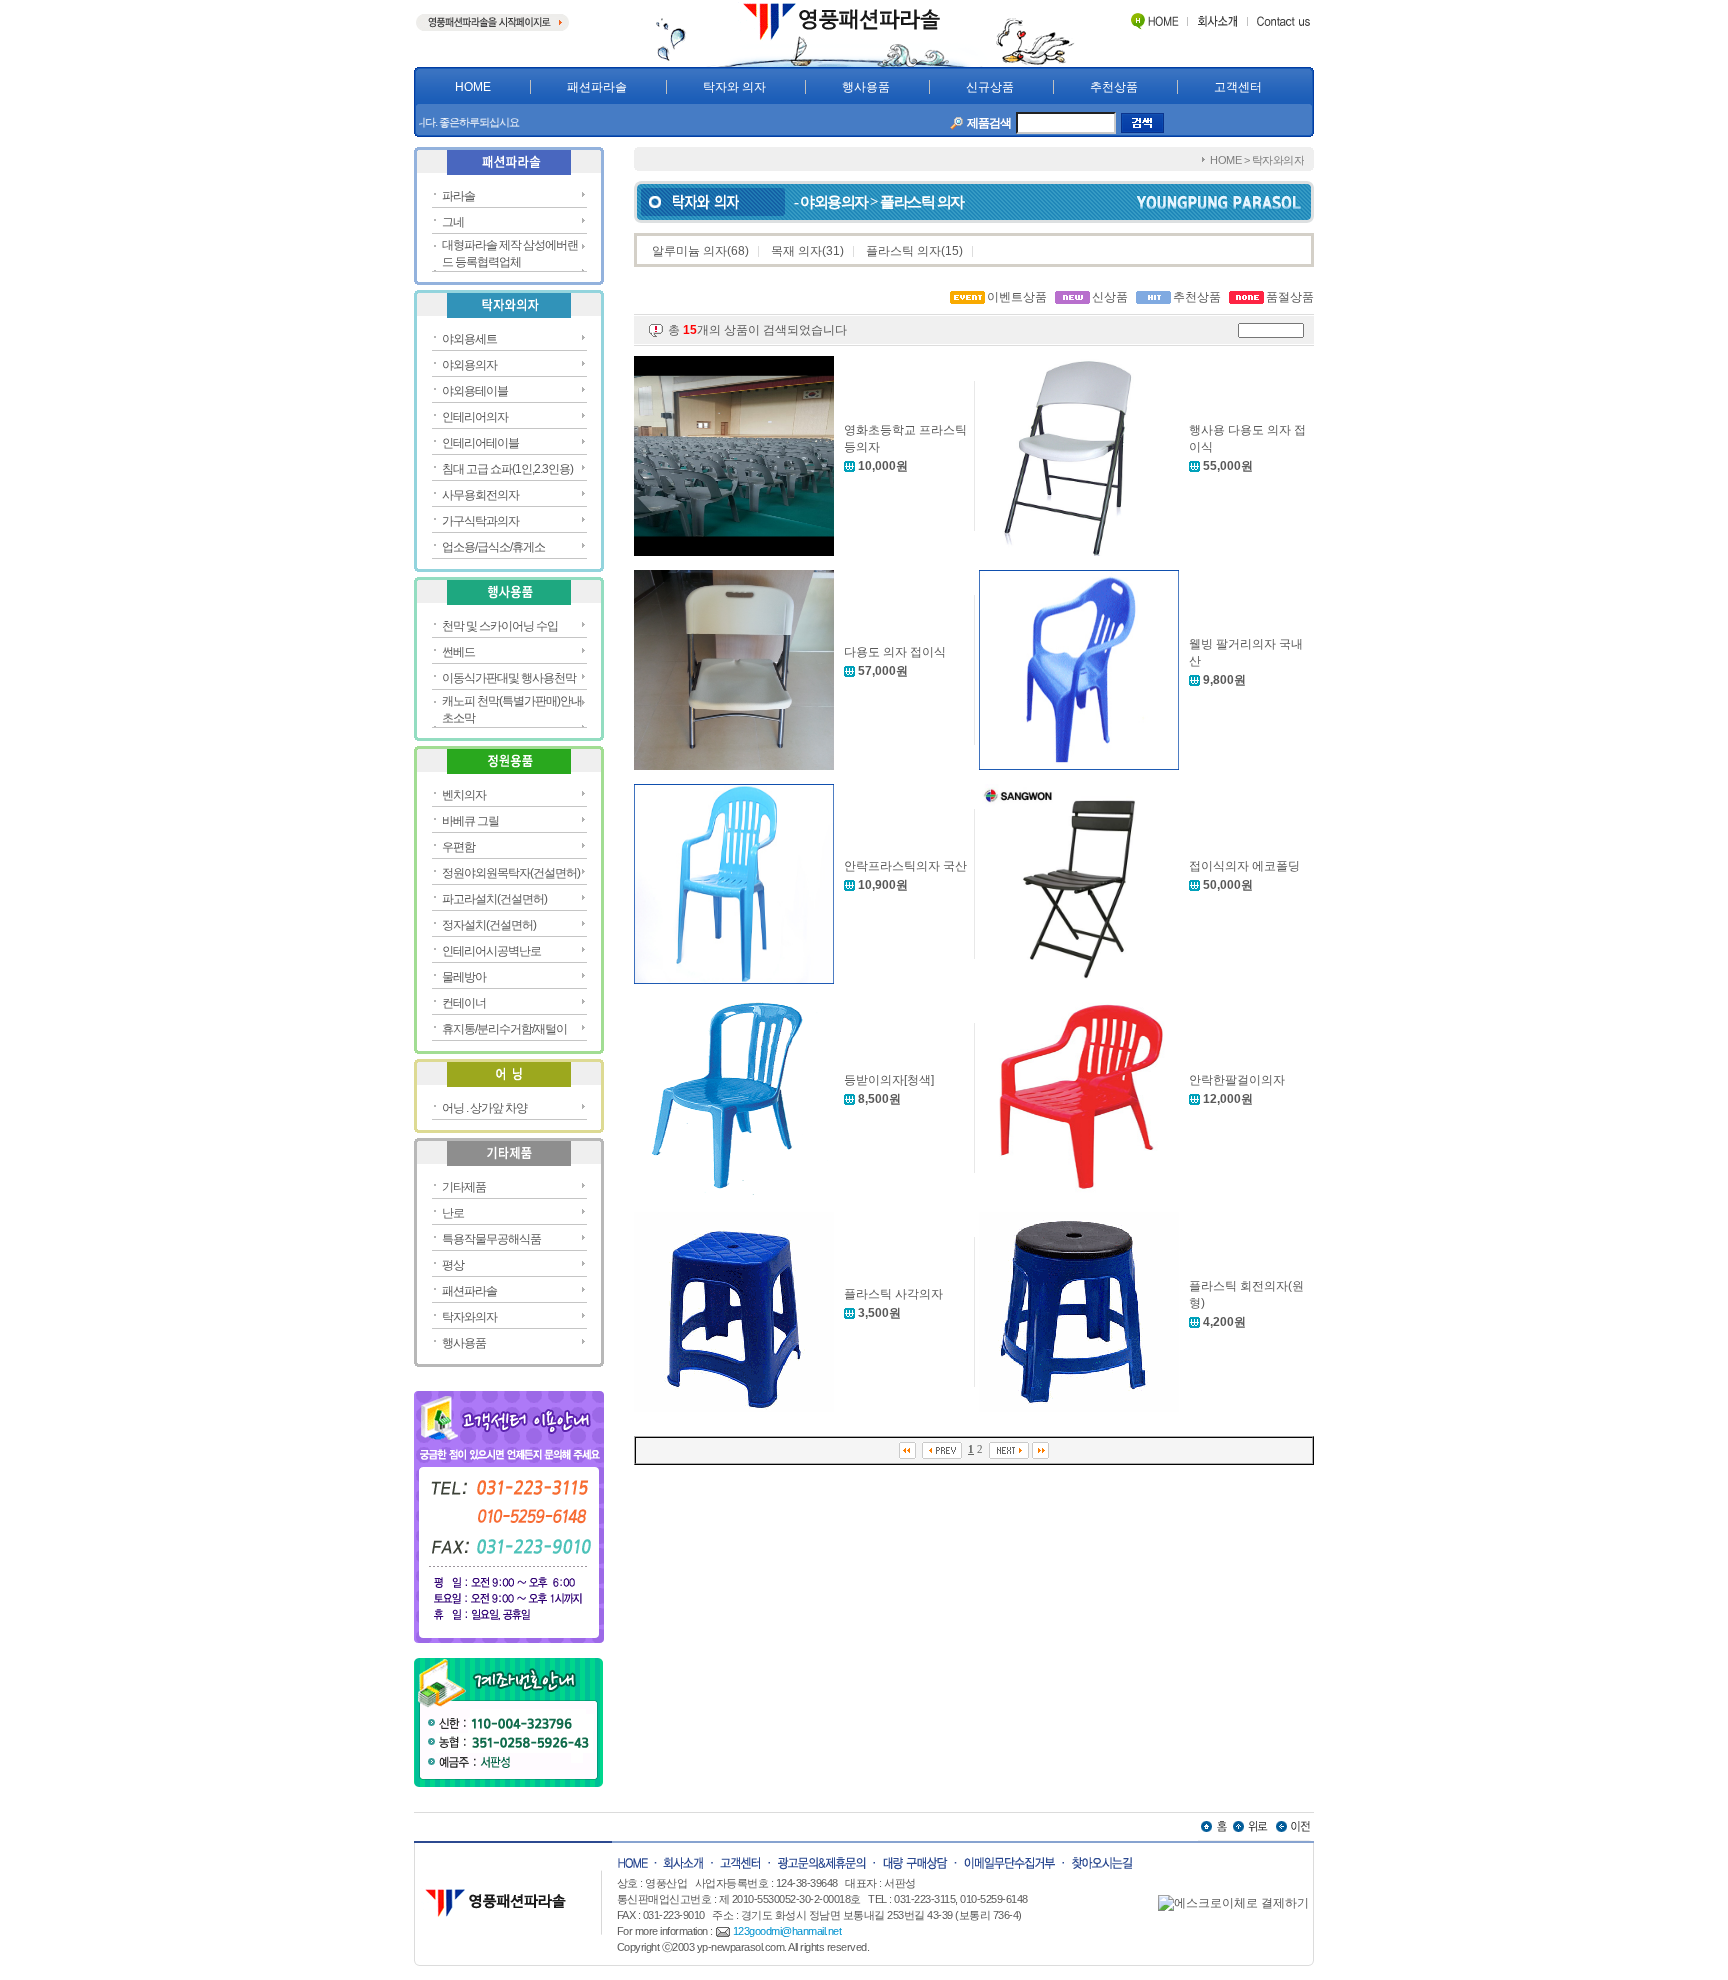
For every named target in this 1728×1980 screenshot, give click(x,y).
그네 (453, 222)
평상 (453, 1265)
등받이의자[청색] (889, 1080)
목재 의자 (796, 251)
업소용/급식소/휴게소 (493, 547)
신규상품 (990, 87)
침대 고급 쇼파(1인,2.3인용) (507, 469)
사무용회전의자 (480, 495)
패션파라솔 (597, 87)
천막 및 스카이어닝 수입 (500, 626)
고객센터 (1238, 87)
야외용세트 (469, 339)
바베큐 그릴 (470, 821)
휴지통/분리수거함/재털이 (504, 1029)
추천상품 (1114, 87)
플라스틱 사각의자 (893, 1294)
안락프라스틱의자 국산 (905, 866)
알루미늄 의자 (689, 251)
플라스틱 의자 (903, 251)
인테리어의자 (475, 417)
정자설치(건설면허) (489, 925)
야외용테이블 (475, 391)
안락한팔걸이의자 (1237, 1080)
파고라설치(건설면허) (494, 899)
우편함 (458, 847)
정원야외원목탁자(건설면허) (511, 873)
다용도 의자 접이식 (895, 652)
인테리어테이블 (480, 443)
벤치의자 (464, 795)
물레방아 (464, 977)
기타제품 (464, 1187)
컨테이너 (464, 1003)
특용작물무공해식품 (491, 1239)
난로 (453, 1213)
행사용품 (866, 87)
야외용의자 (469, 365)
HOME (473, 87)
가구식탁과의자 (480, 521)
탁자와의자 (469, 1317)
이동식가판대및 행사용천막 (509, 678)
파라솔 (458, 196)
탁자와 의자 (734, 87)
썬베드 (458, 652)
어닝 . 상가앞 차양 (484, 1108)
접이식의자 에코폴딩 (1244, 866)
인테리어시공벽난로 (491, 951)
